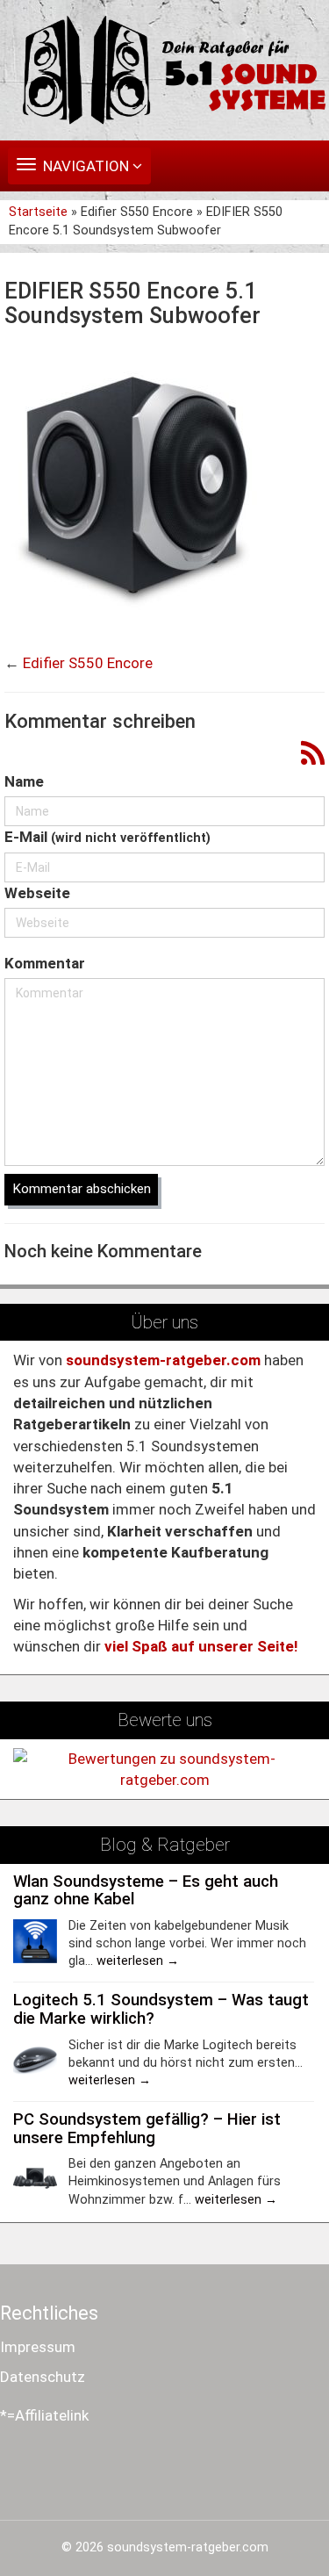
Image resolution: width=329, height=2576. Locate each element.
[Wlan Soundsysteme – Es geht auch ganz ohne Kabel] (35, 1939)
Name (24, 781)
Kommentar (45, 963)
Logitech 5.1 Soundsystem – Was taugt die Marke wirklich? (161, 2009)
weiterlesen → (138, 1961)
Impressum (38, 2347)
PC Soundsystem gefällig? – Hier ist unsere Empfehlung (147, 2129)
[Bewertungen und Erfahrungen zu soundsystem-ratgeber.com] (164, 1768)
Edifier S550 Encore (88, 663)
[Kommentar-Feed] (313, 755)
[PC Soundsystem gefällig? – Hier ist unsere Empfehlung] (35, 2177)
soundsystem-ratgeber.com (188, 2547)
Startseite (40, 212)
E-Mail (107, 837)
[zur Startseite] (164, 70)
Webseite (37, 893)
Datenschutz (43, 2377)
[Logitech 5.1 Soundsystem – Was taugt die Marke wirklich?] (35, 2059)
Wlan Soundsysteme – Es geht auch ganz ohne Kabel (146, 1891)
